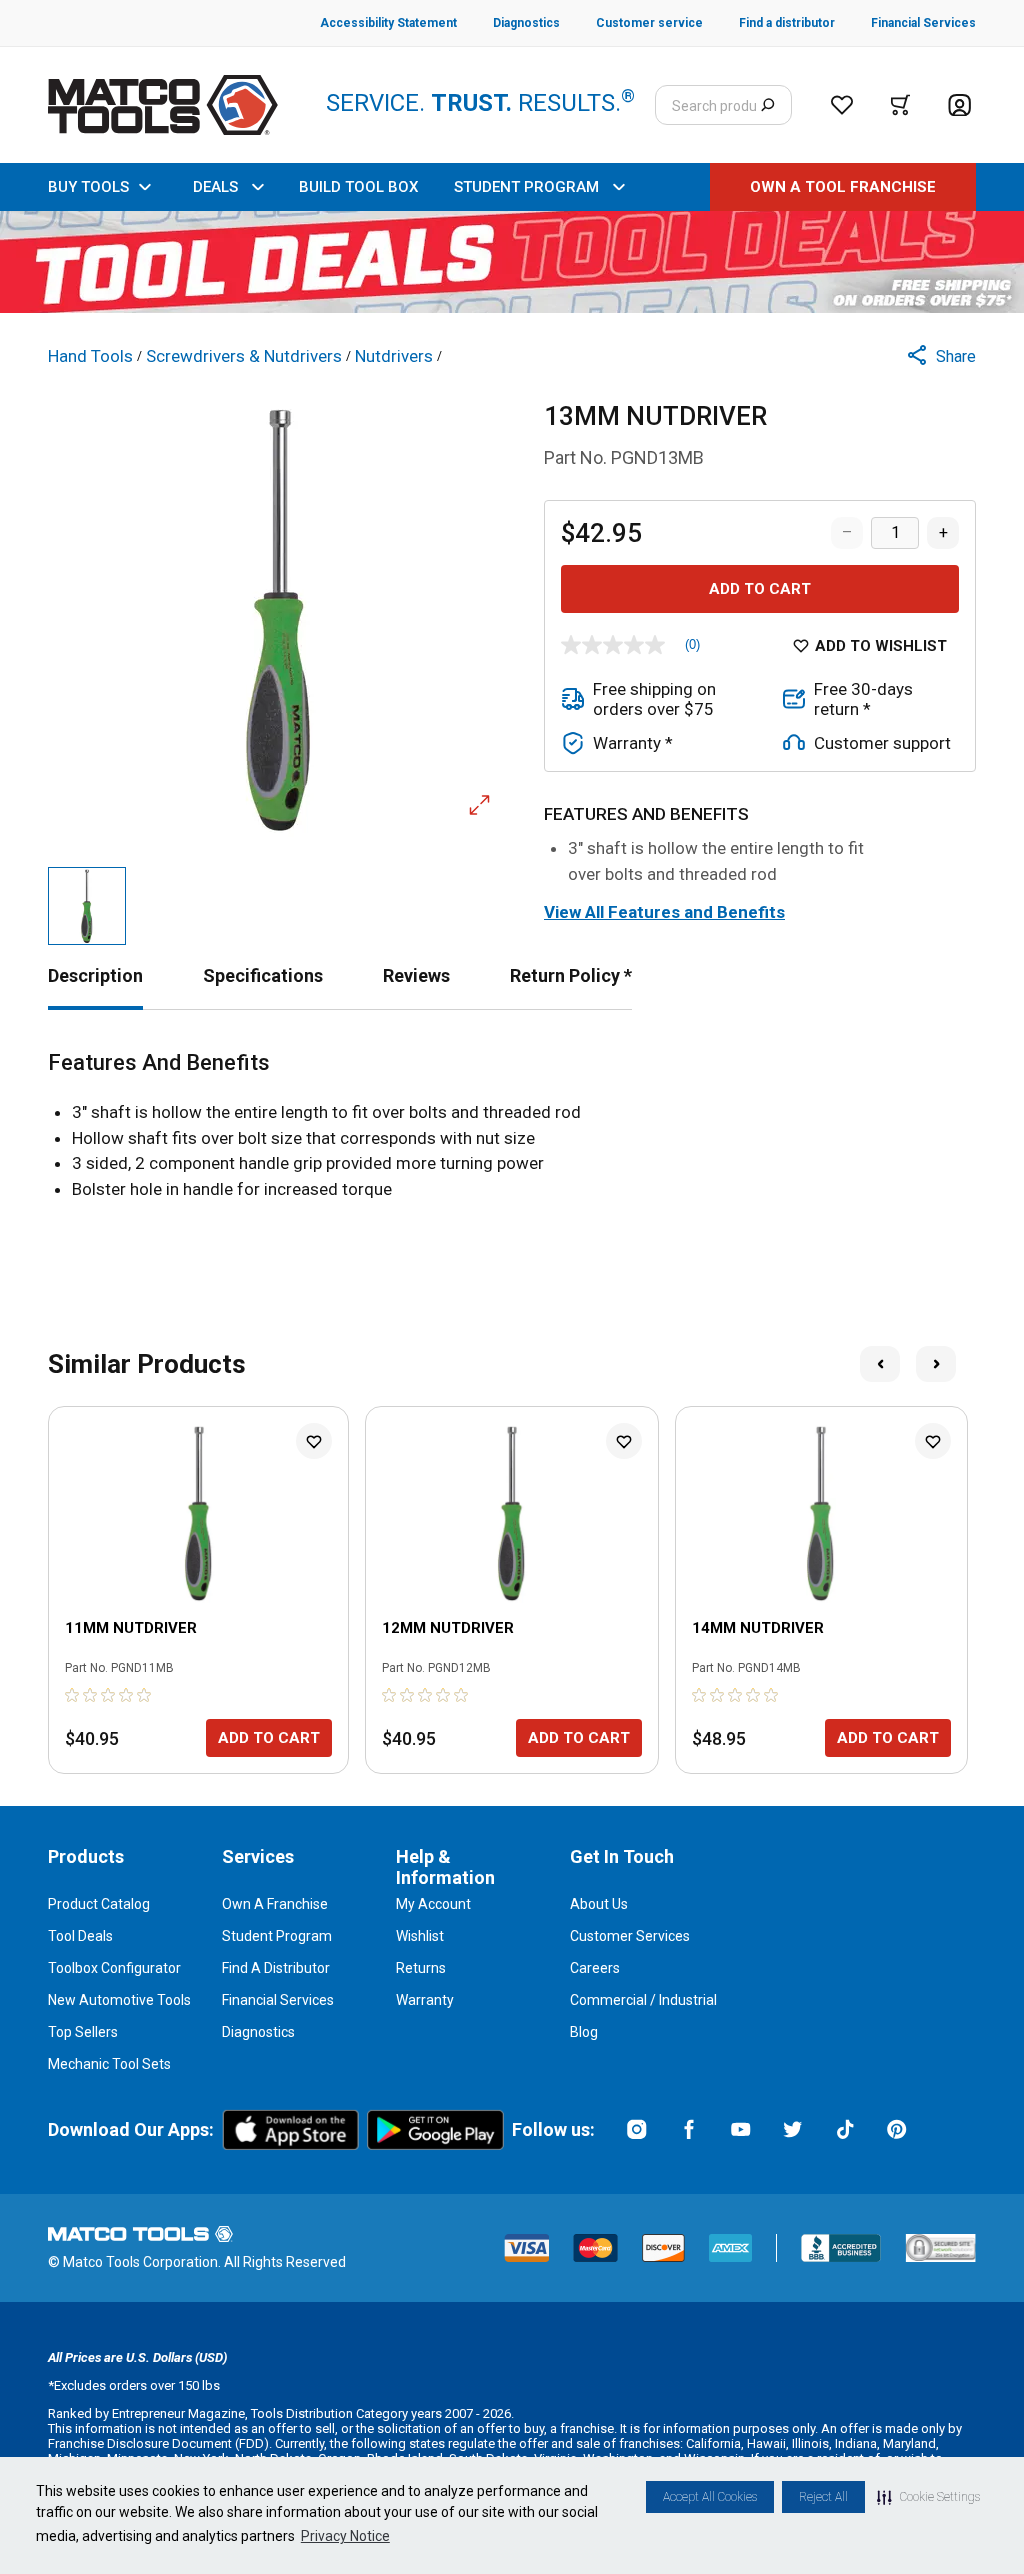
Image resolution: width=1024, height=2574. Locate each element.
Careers (595, 1968)
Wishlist (420, 1936)
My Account (433, 1904)
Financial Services (278, 2000)
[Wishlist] (842, 105)
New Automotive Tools (119, 2000)
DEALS (215, 187)
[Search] (767, 105)
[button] (928, 2497)
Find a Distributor (276, 1968)
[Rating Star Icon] (73, 1695)
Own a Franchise (275, 1904)
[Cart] (900, 105)
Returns (421, 1968)
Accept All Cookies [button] (710, 2497)
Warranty (425, 2000)
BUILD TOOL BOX (358, 187)
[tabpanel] (512, 1126)
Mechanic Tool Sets (109, 2064)
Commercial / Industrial (643, 2000)
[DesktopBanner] (512, 262)
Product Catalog (99, 1904)
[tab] (95, 975)
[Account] (959, 105)
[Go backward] (880, 1364)
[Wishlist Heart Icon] (314, 1441)
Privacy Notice (345, 2536)
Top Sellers (83, 2032)
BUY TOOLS (88, 187)
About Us (599, 1904)
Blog (584, 2032)
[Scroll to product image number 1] (87, 906)
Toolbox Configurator (114, 1968)
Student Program (277, 1936)
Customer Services (630, 1936)
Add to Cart (760, 589)
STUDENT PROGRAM (526, 187)
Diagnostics (258, 2032)
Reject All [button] (823, 2497)
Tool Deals (80, 1936)
